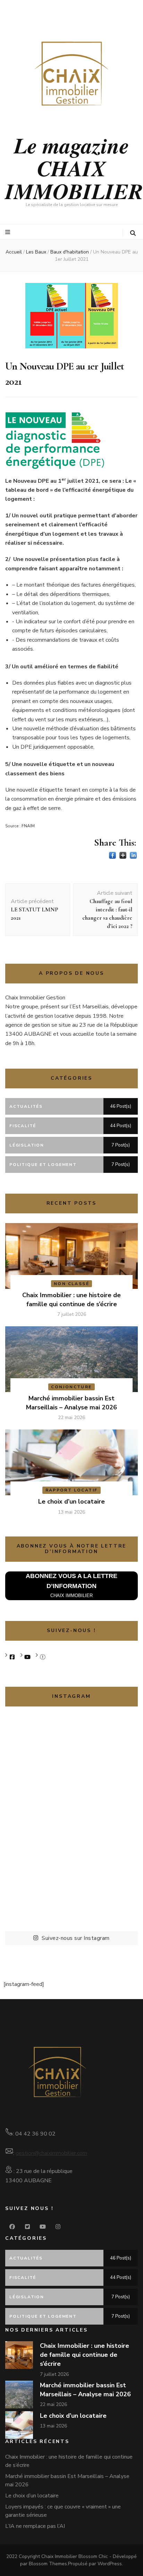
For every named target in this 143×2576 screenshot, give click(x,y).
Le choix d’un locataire (71, 1501)
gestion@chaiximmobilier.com (51, 2153)
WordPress (110, 2564)
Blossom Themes (48, 2564)
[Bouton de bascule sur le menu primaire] (9, 232)
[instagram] (58, 2227)
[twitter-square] (27, 2227)
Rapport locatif (72, 1490)
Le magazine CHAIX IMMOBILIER (74, 168)
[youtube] (27, 1657)
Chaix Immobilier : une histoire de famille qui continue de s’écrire (85, 2355)
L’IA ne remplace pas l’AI (35, 2526)
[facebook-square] (12, 1657)
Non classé (71, 1284)
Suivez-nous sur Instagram (76, 1938)
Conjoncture (71, 1387)
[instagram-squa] (43, 1657)
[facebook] (12, 2227)
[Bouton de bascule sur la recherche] (133, 233)
